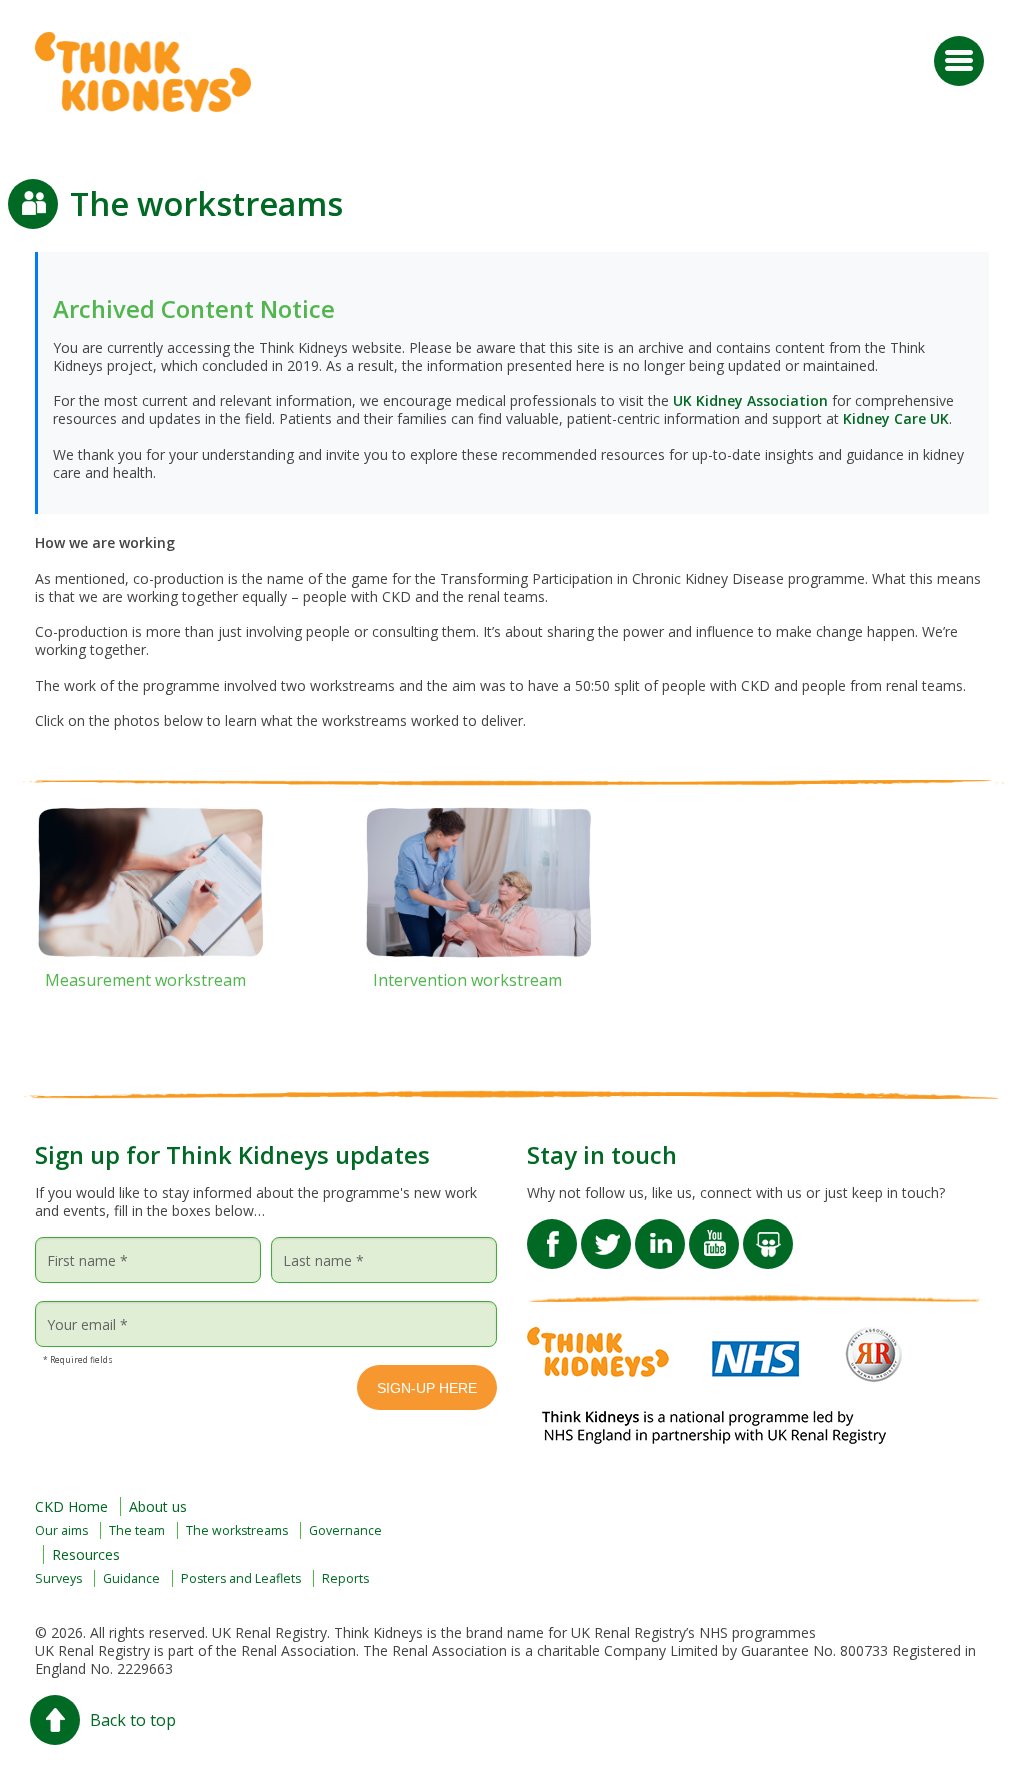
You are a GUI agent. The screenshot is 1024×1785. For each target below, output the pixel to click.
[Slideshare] (768, 1231)
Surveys (58, 1578)
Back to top (133, 1720)
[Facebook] (552, 1231)
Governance (345, 1530)
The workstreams (237, 1530)
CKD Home (71, 1506)
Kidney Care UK (896, 418)
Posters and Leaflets (241, 1578)
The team (137, 1530)
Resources (86, 1554)
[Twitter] (606, 1231)
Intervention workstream (467, 980)
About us (158, 1506)
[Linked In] (660, 1231)
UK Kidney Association (750, 400)
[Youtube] (714, 1231)
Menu (959, 61)
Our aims (61, 1530)
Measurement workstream (145, 980)
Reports (345, 1578)
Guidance (131, 1578)
